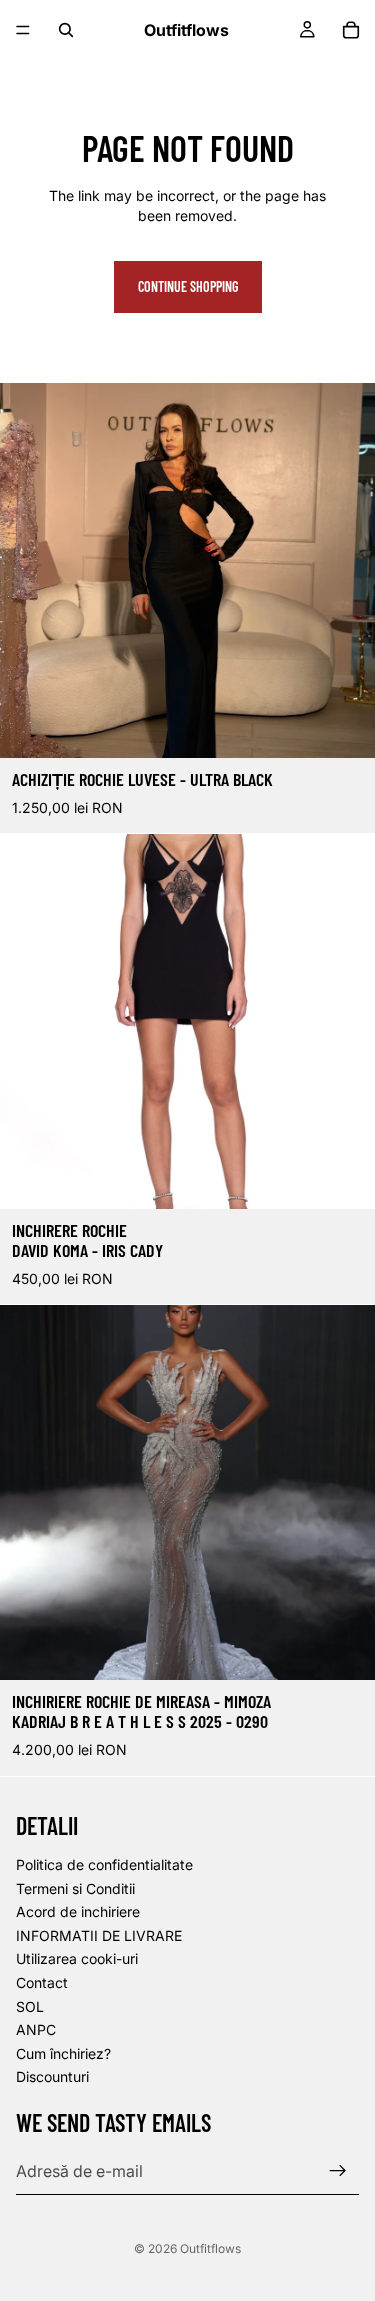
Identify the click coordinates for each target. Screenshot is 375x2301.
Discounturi (52, 2076)
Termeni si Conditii (75, 1887)
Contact (42, 1981)
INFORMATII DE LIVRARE (99, 1934)
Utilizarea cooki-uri (77, 1958)
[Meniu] (23, 30)
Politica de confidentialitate (104, 1864)
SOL (30, 2005)
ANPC (36, 2029)
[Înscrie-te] (338, 2170)
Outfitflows (210, 2248)
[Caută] (66, 30)
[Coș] (351, 30)
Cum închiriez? (63, 2052)
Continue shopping (188, 286)
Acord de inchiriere (78, 1911)
